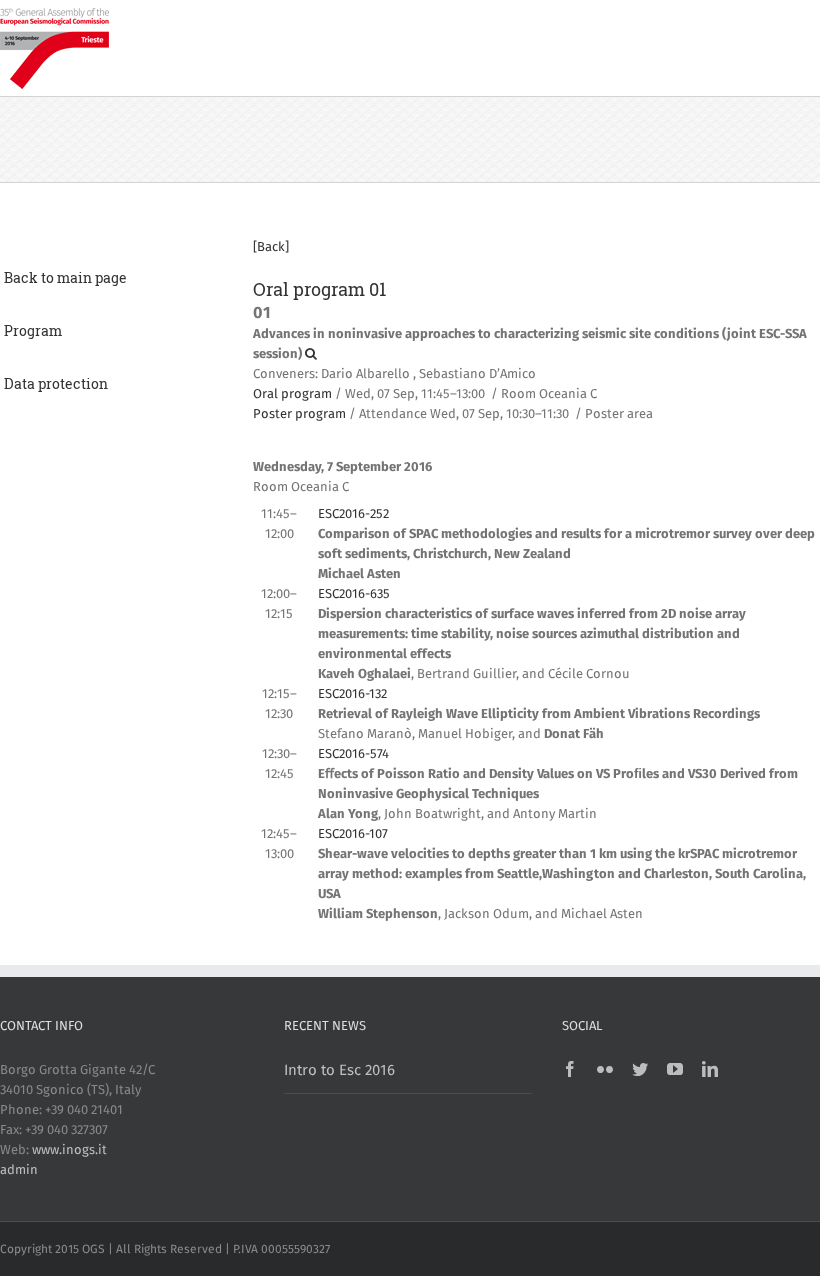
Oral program (292, 394)
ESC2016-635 (354, 594)
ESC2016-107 (353, 834)
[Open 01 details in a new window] (311, 354)
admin (19, 1170)
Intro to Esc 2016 (339, 1070)
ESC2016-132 (352, 694)
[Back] (271, 247)
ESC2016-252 (353, 514)
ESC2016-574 (353, 754)
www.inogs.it (69, 1150)
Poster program (299, 414)
